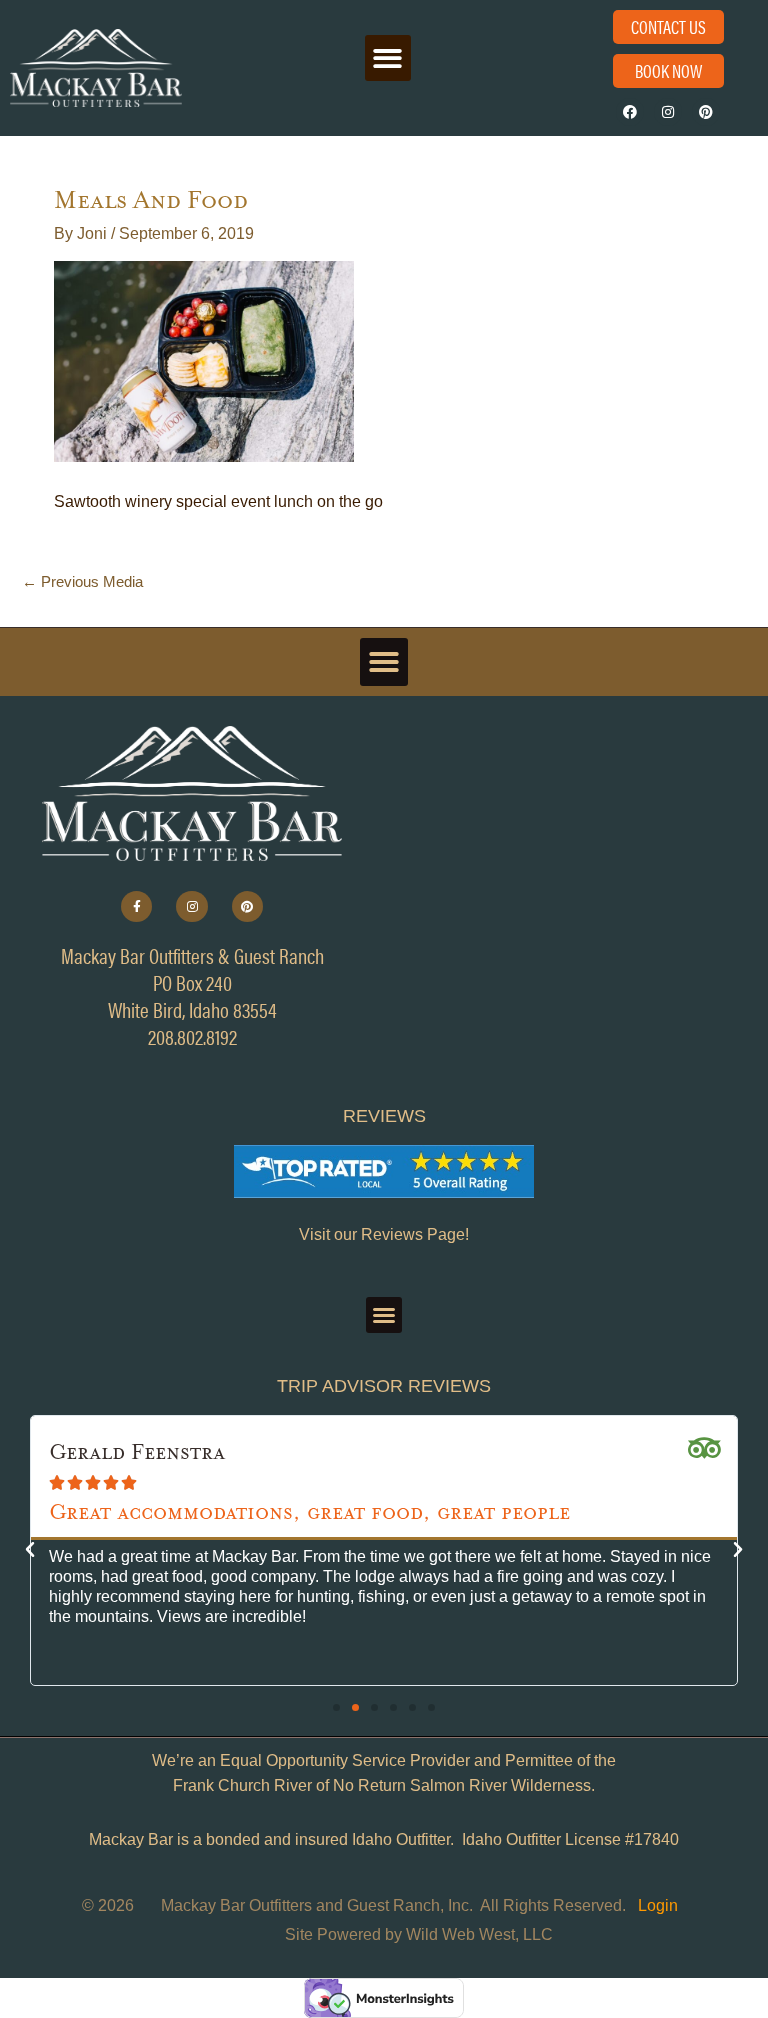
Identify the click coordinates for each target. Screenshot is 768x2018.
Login (658, 1905)
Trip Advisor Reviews (384, 1386)
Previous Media (82, 582)
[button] (388, 58)
